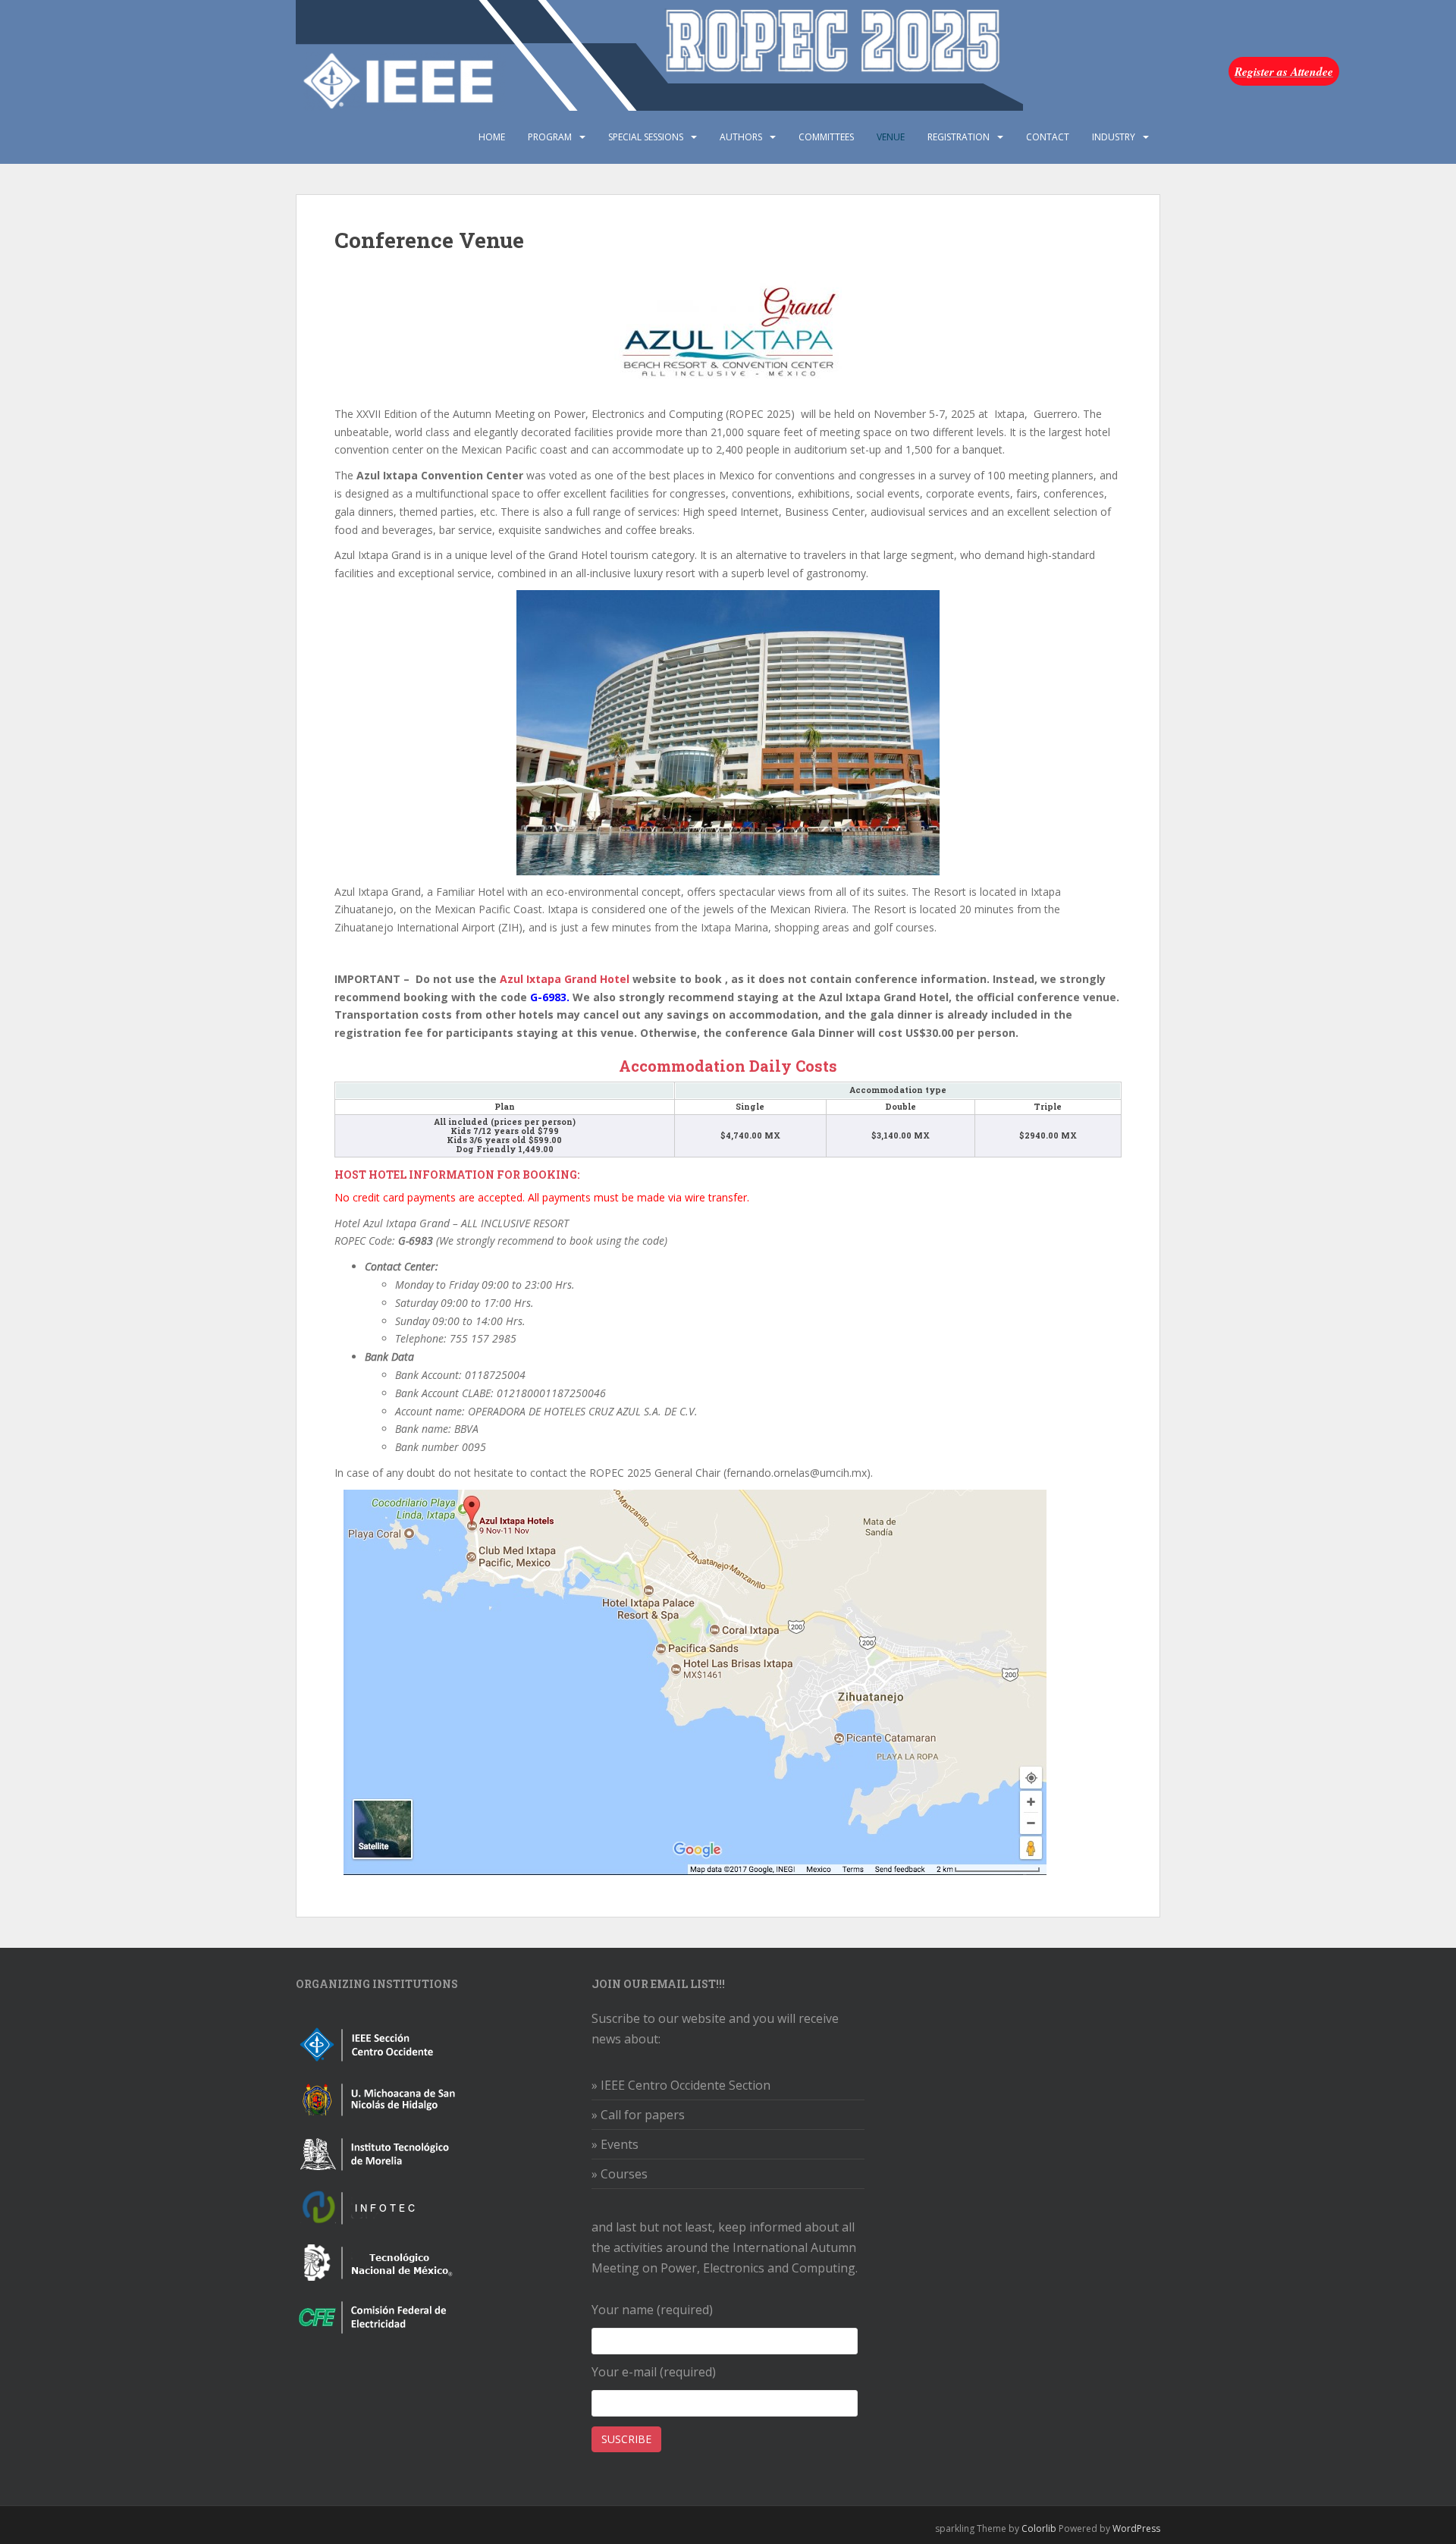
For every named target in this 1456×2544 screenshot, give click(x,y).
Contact (1048, 137)
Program (550, 137)
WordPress (1136, 2528)
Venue (891, 137)
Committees (826, 137)
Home (492, 137)
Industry (1114, 137)
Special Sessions (646, 137)
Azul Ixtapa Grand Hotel (565, 979)
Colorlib (1039, 2528)
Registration (959, 137)
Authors (741, 137)
